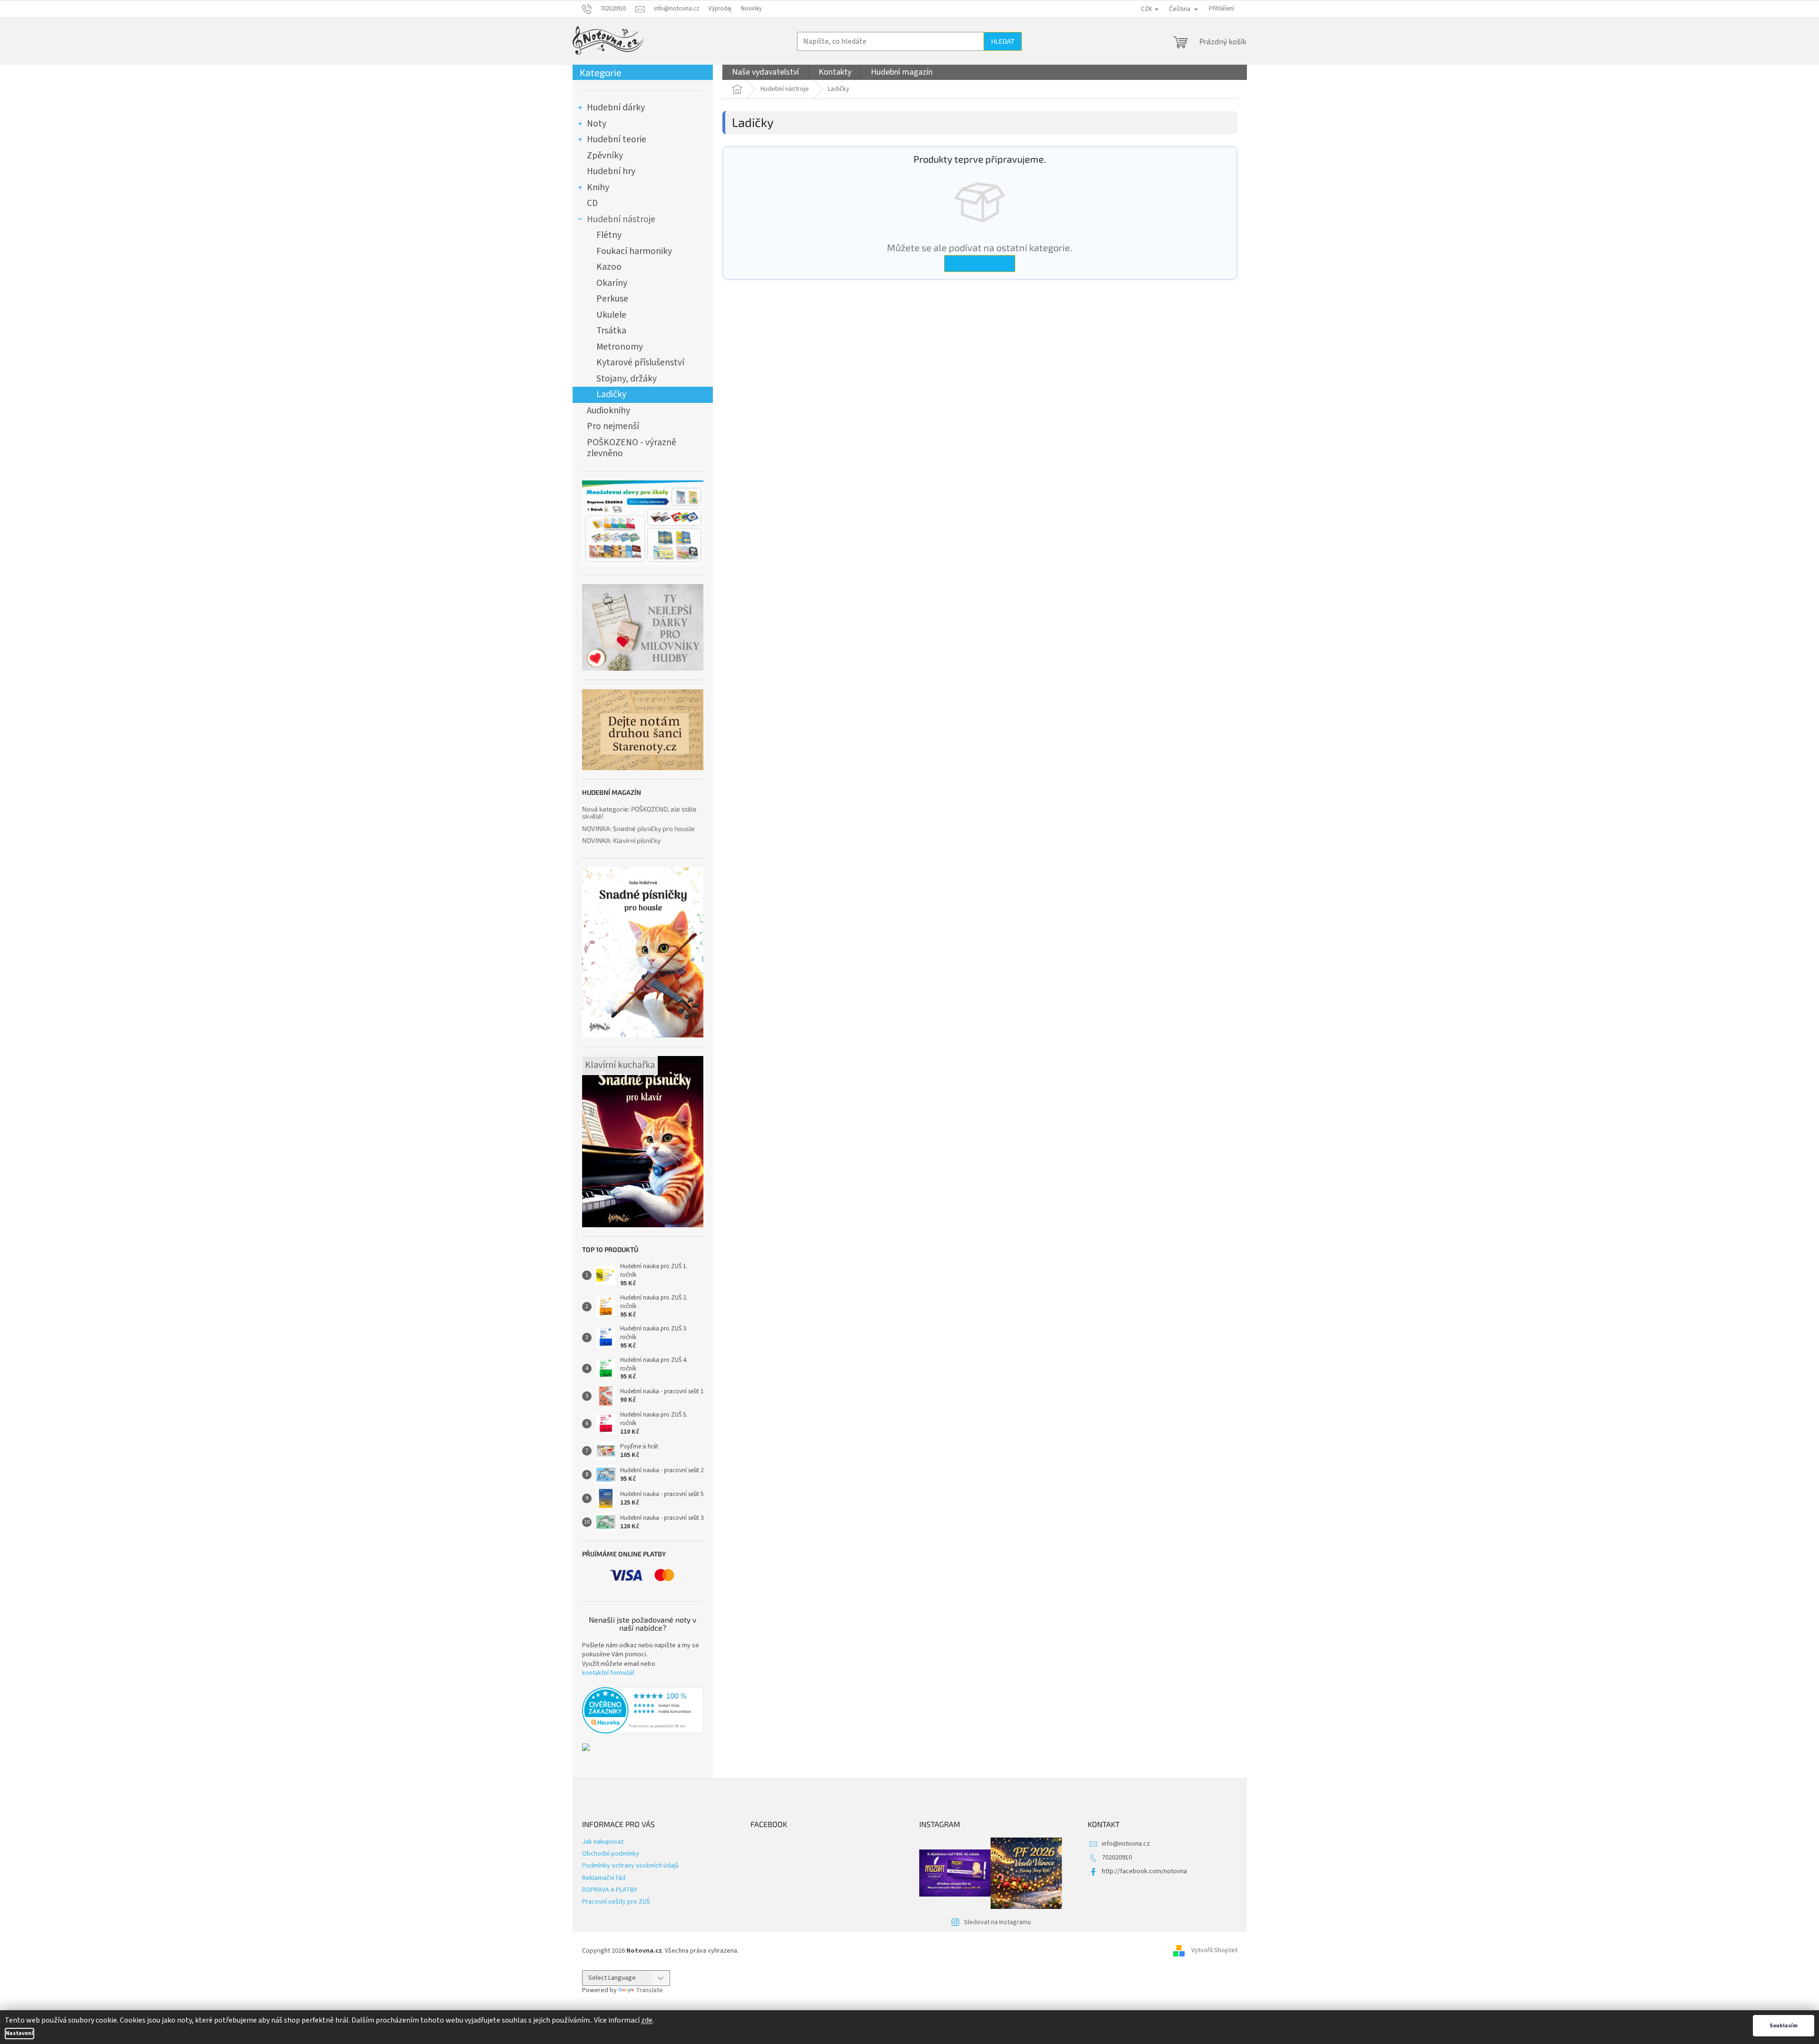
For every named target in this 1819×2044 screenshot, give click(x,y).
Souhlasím (1784, 2026)
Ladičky (611, 394)
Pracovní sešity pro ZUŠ (616, 1902)
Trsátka (611, 331)
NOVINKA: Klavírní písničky (621, 840)
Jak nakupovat (603, 1842)
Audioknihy (608, 411)
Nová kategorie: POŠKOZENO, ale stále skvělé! (639, 813)
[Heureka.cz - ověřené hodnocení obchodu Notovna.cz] (643, 1711)
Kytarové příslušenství (640, 362)
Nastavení (19, 2033)
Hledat (1003, 41)
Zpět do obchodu (980, 263)
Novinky (751, 9)
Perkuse (612, 299)
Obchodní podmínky (611, 1854)
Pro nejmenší (613, 426)
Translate (649, 1990)
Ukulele (611, 315)
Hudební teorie (617, 139)
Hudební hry (611, 171)
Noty (597, 124)
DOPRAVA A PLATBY (610, 1890)
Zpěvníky (605, 156)
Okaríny (612, 283)
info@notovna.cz (1126, 1844)
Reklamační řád (604, 1878)
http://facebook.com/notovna (1144, 1871)
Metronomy (620, 347)
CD (592, 203)
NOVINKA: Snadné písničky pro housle (638, 828)
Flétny (609, 235)
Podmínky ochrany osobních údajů (630, 1866)
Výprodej (720, 9)
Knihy (598, 187)
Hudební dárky (616, 108)
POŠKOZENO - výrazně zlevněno (632, 448)
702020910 (1117, 1858)
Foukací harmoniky (634, 251)
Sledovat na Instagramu (997, 1922)
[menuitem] (765, 72)
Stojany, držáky (627, 379)
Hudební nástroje (621, 219)
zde (647, 2020)
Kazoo (609, 267)
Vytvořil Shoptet (1214, 1951)
